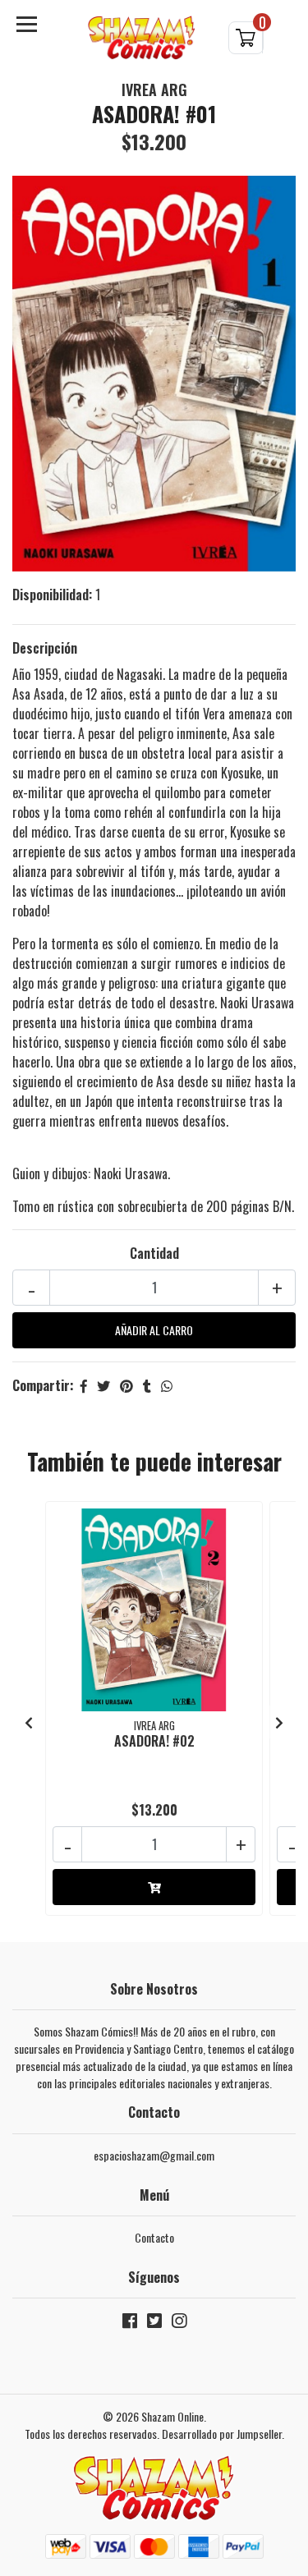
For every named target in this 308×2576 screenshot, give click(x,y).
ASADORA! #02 (154, 1741)
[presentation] (29, 1722)
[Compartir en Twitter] (103, 1385)
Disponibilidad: (52, 595)
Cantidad (154, 1253)
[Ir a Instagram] (179, 2323)
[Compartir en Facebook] (84, 1385)
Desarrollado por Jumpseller (222, 2434)
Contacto (154, 2237)
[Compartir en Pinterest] (126, 1385)
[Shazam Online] (142, 38)
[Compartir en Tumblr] (147, 1385)
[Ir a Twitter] (154, 2323)
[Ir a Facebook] (130, 2323)
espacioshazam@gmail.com (154, 2155)
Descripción (45, 648)
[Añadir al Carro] (154, 1887)
